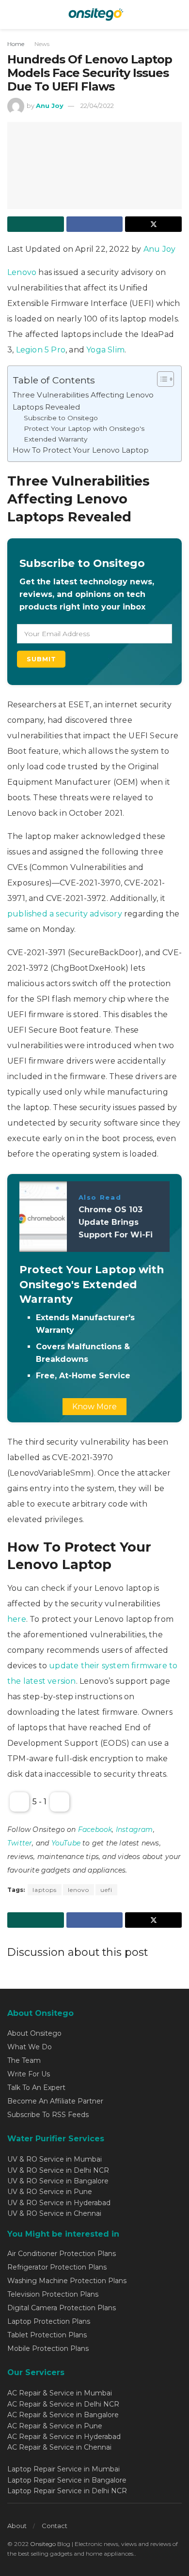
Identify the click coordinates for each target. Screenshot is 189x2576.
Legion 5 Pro (41, 350)
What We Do (30, 2047)
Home (16, 44)
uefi (106, 1890)
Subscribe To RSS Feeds (48, 2115)
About (17, 2526)
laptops (45, 1890)
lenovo (79, 1890)
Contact (55, 2526)
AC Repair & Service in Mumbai (60, 2393)
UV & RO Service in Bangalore (58, 2181)
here (17, 1619)
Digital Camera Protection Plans (62, 2308)
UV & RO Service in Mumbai (55, 2159)
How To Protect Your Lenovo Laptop (81, 450)
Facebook (95, 1829)
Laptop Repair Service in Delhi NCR (67, 2491)
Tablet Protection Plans (47, 2335)
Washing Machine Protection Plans (67, 2281)
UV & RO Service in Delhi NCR (58, 2170)
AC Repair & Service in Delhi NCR (63, 2404)
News (42, 44)
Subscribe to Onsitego (61, 418)
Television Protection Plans (53, 2294)
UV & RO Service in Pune (50, 2192)
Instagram (134, 1829)
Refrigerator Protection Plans (57, 2267)
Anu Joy (50, 106)
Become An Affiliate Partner (55, 2101)
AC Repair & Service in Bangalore (63, 2415)
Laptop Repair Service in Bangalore (67, 2480)
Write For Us (29, 2074)
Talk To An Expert (36, 2088)
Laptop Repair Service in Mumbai (63, 2469)
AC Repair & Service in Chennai (59, 2447)
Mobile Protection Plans (48, 2348)
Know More (94, 1407)
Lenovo (23, 272)
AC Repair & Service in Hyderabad (64, 2437)
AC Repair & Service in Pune (55, 2426)
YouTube (66, 1843)
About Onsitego (34, 2033)
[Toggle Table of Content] (161, 379)
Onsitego (43, 2544)
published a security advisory (65, 914)
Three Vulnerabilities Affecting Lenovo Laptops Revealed (83, 401)
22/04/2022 (97, 106)
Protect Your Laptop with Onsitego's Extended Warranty (84, 434)
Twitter (20, 1843)
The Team (24, 2060)
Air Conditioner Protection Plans (62, 2254)
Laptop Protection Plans (49, 2321)
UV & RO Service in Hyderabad (59, 2203)
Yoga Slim (105, 350)
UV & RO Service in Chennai (54, 2213)
